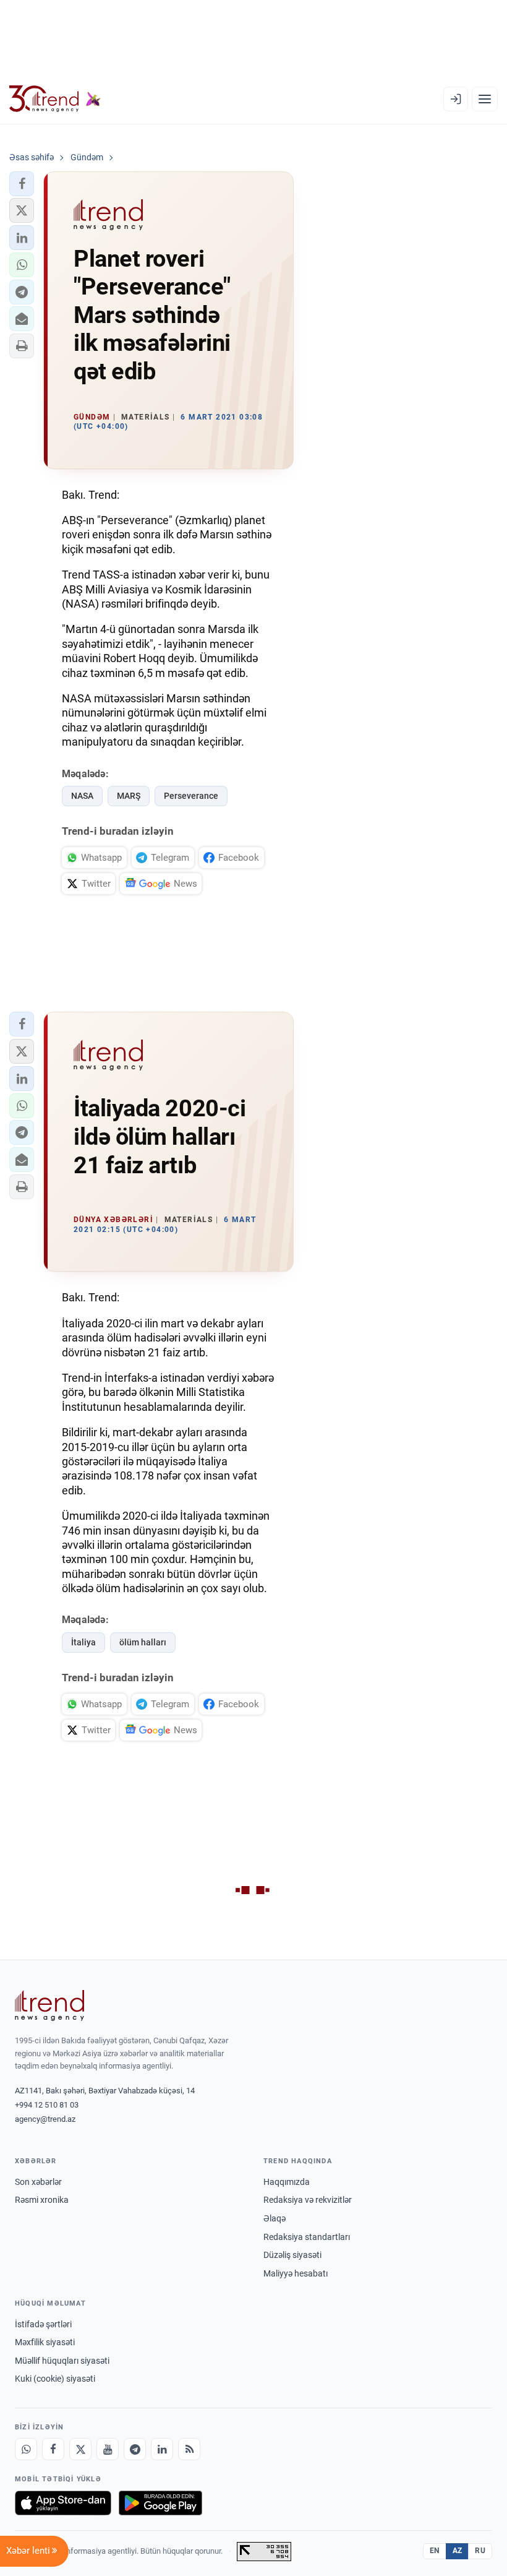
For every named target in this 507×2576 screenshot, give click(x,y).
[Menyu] (485, 99)
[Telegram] (135, 2449)
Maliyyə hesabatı (296, 2273)
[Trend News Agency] (49, 2005)
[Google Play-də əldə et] (160, 2503)
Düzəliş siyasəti (292, 2255)
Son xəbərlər (38, 2182)
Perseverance (191, 796)
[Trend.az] (55, 99)
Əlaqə (275, 2218)
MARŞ (129, 796)
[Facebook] (53, 2449)
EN (435, 2551)
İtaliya (83, 1642)
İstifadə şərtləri (43, 2324)
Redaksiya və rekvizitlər (308, 2200)
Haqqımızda (287, 2182)
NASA (82, 796)
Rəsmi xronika (42, 2200)
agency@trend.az (45, 2119)
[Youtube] (108, 2449)
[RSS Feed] (189, 2449)
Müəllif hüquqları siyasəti (62, 2361)
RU (480, 2551)
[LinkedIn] (162, 2449)
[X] (80, 2449)
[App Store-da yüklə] (63, 2503)
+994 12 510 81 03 (47, 2105)
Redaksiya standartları (307, 2237)
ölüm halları (143, 1642)
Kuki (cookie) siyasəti (55, 2379)
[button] (22, 184)
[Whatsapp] (26, 2449)
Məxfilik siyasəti (45, 2342)
